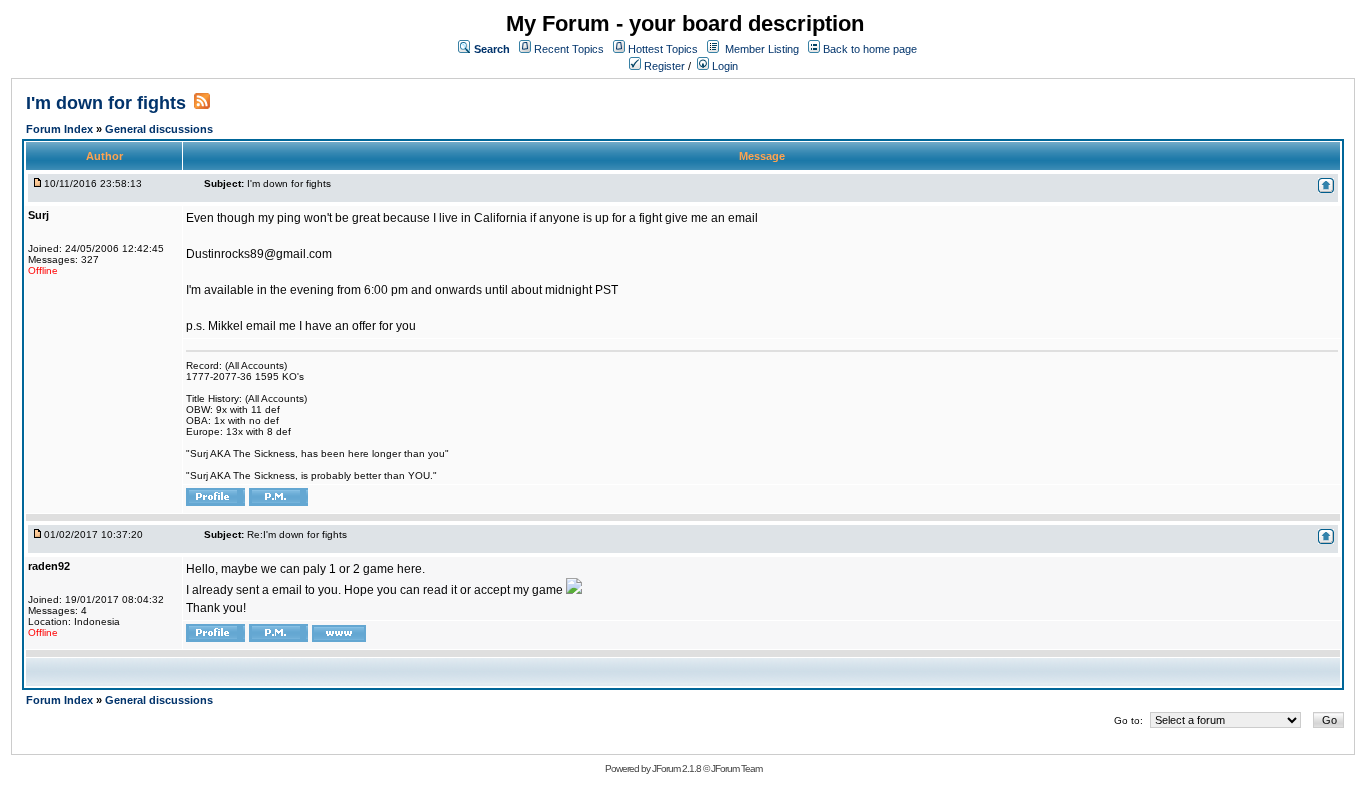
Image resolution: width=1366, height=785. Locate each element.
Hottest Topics (663, 49)
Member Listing (762, 49)
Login (723, 66)
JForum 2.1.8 (676, 768)
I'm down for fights (106, 103)
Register (663, 66)
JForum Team (736, 768)
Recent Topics (569, 49)
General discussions (159, 129)
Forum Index (61, 129)
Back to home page (870, 49)
